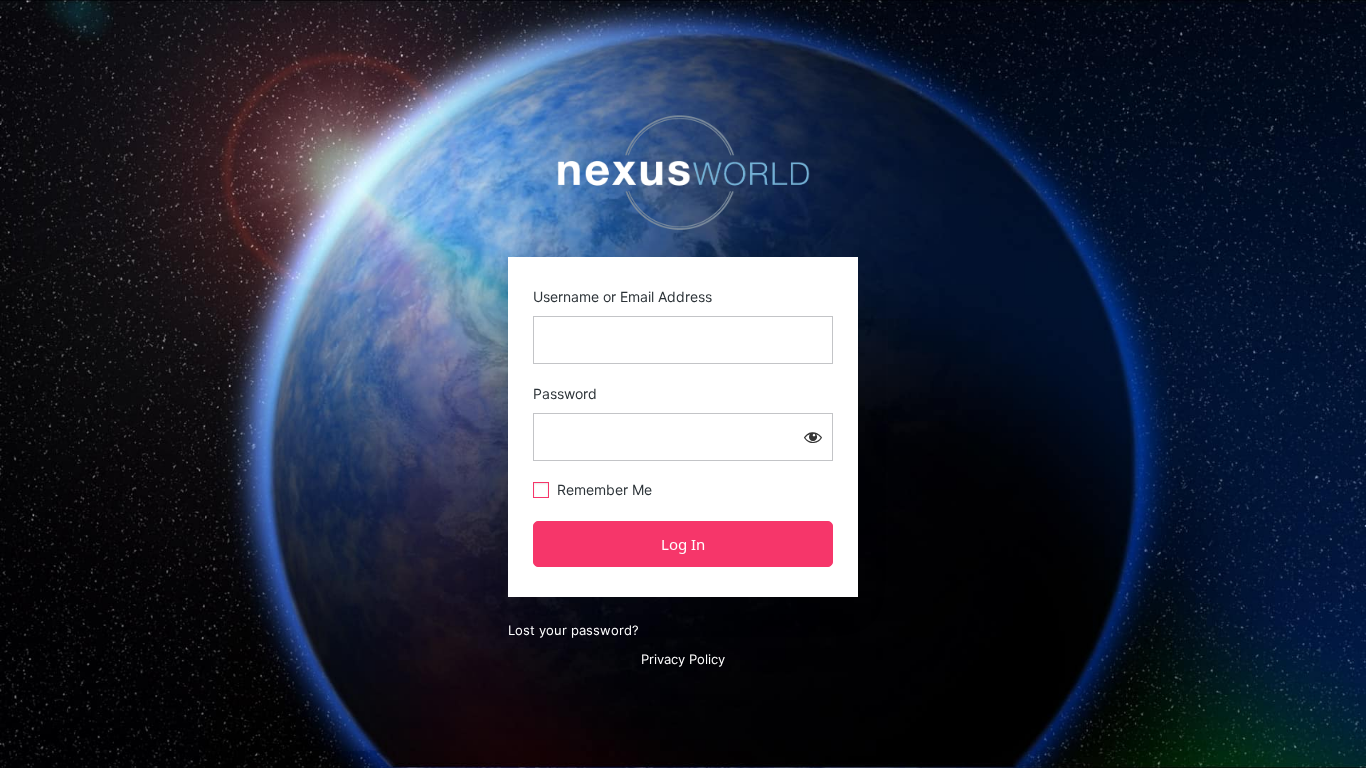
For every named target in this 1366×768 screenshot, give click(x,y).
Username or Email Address (622, 296)
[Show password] (813, 437)
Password (565, 393)
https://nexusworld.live (683, 173)
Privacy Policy (683, 659)
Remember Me (604, 489)
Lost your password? (573, 630)
